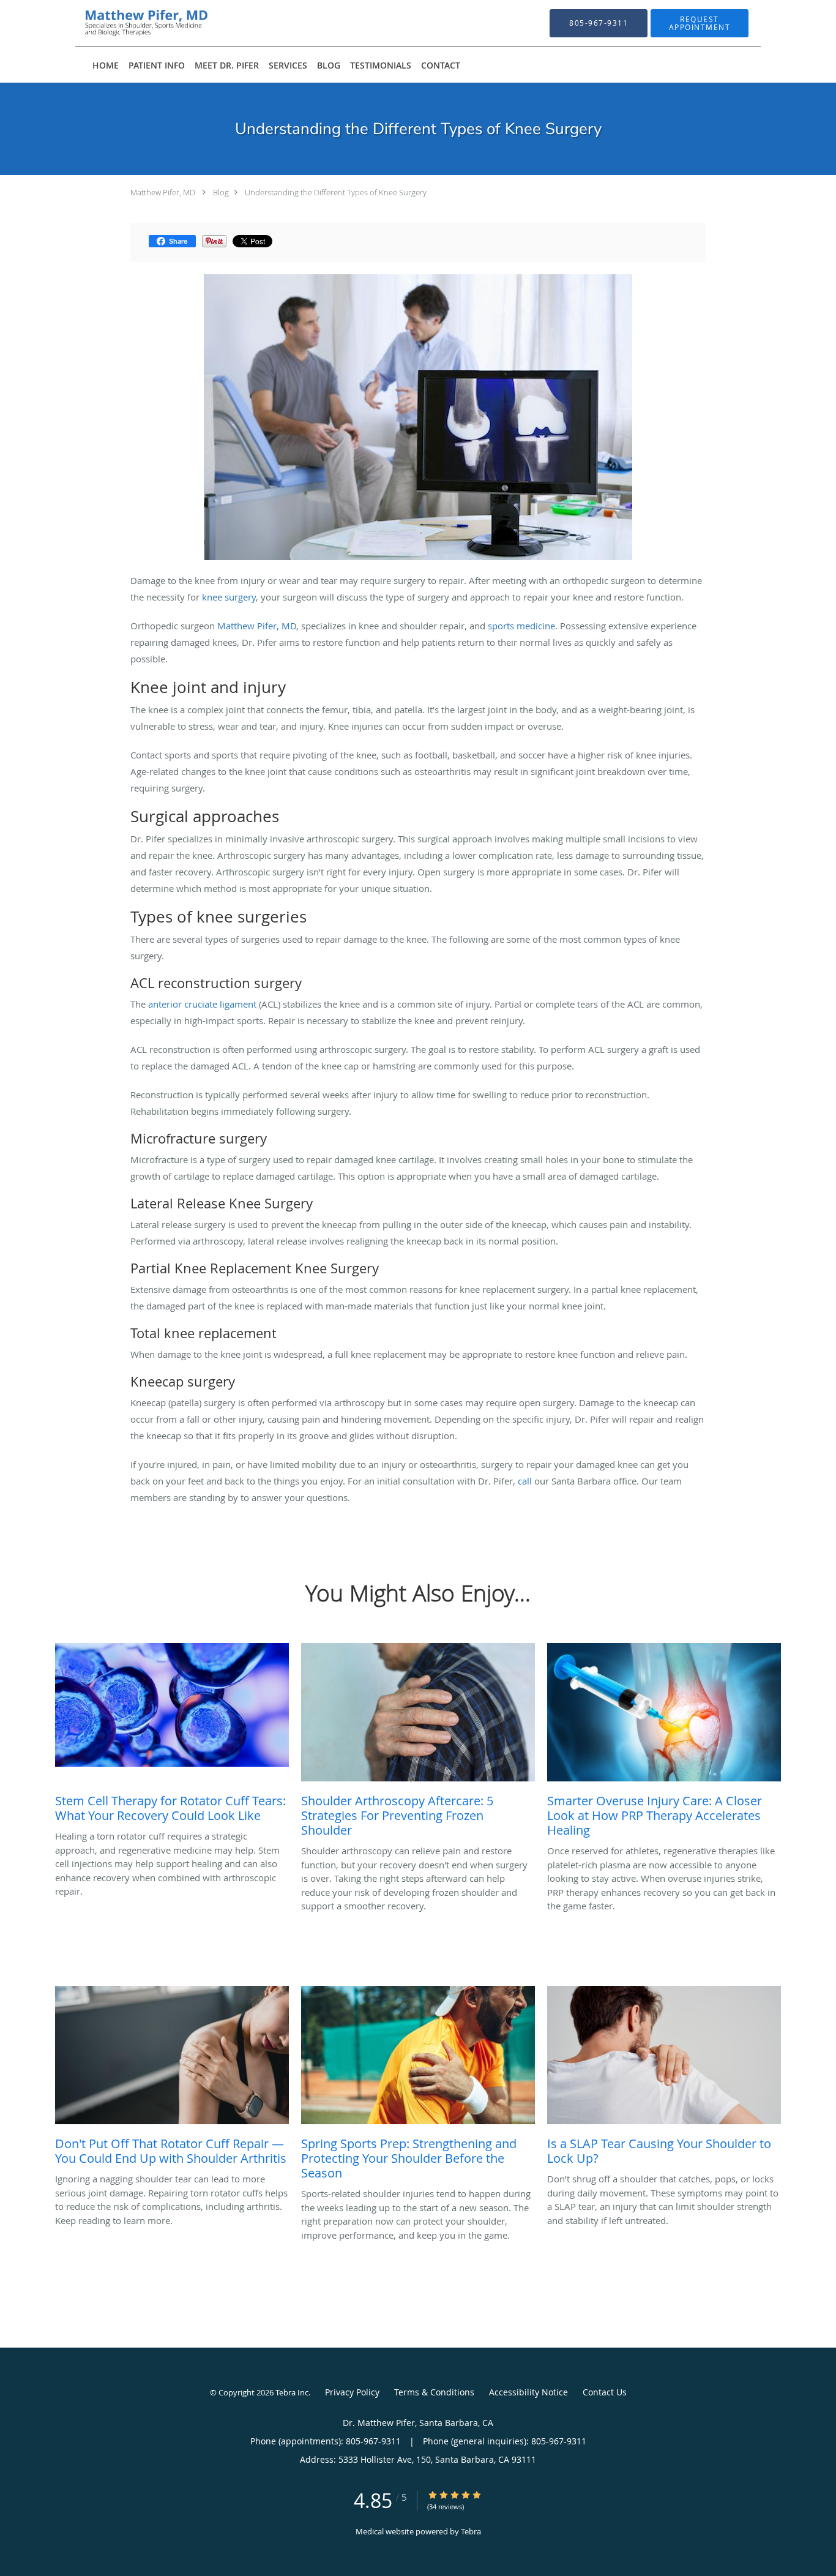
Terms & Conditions (434, 2392)
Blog (221, 192)
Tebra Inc (292, 2392)
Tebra (471, 2531)
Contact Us (605, 2392)
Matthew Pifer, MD (163, 192)
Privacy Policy (352, 2392)
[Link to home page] (127, 23)
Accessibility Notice (528, 2392)
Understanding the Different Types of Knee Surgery (336, 192)
